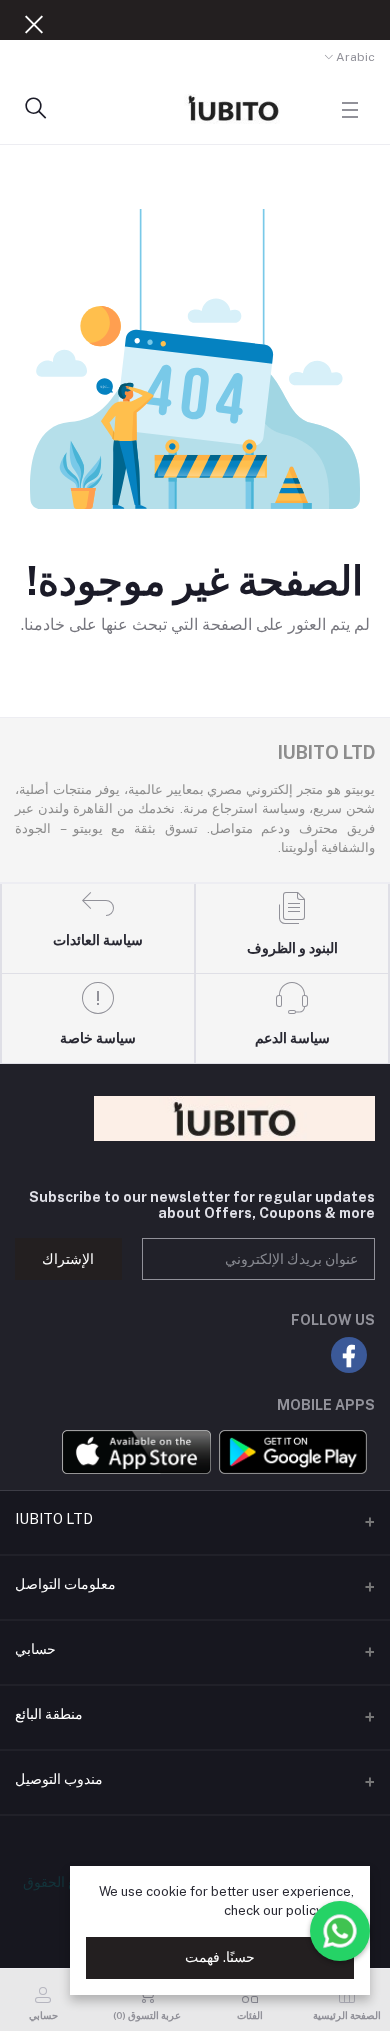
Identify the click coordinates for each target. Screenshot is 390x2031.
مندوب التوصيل (59, 1779)
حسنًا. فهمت (220, 1957)
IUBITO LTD (54, 1519)
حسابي (35, 1649)
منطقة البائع (49, 1714)
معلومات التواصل (65, 1584)
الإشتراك (68, 1259)
